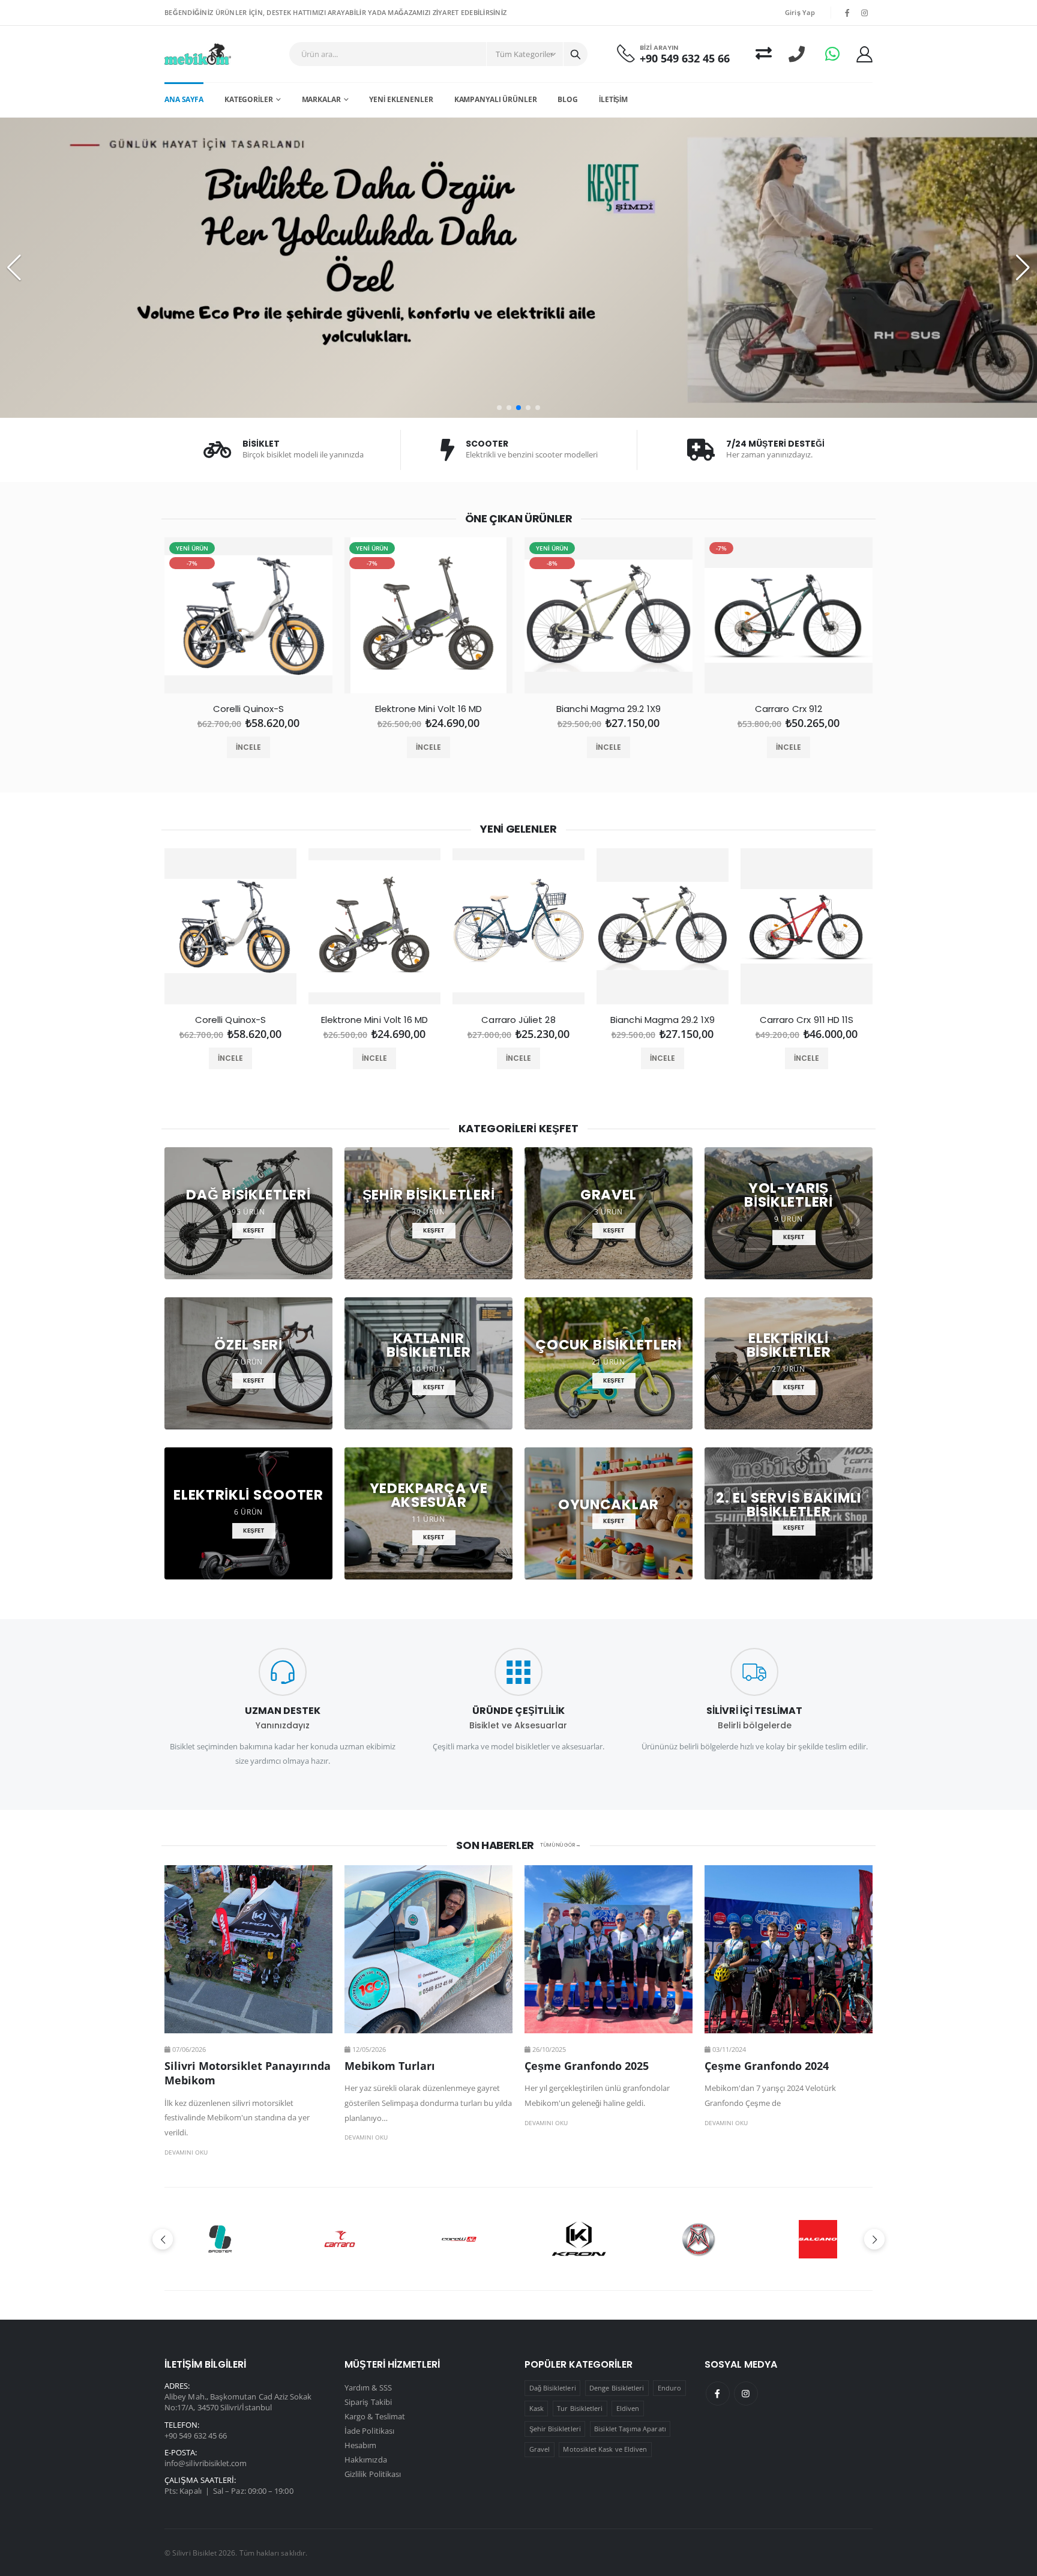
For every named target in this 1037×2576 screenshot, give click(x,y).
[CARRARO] (219, 2239)
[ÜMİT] (818, 2239)
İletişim (613, 99)
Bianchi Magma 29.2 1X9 (609, 709)
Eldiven (628, 2408)
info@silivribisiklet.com (206, 2463)
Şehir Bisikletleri (555, 2429)
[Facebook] (718, 2394)
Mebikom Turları (390, 2066)
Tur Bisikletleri (580, 2408)
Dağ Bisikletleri (553, 2388)
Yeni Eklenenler (401, 99)
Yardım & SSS (368, 2387)
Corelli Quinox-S (248, 709)
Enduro (669, 2388)
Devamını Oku (186, 2152)
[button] (499, 408)
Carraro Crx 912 (789, 709)
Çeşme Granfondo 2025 (587, 2066)
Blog (568, 99)
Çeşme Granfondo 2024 (767, 2066)
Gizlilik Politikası (373, 2474)
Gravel (540, 2449)
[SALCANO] (698, 2239)
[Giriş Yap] (864, 54)
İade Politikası (369, 2431)
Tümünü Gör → (561, 1845)
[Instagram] (746, 2394)
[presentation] (150, 620)
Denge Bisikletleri (617, 2388)
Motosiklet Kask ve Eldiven (605, 2449)
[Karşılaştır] (764, 54)
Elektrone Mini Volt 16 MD (429, 709)
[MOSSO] (578, 2239)
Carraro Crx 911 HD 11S (807, 1020)
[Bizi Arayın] (797, 54)
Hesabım (360, 2445)
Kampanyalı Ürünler (496, 99)
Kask (537, 2408)
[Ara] (576, 54)
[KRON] (459, 2239)
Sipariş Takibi (368, 2402)
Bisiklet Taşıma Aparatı (630, 2429)
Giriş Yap (800, 12)
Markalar (321, 99)
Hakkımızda (366, 2460)
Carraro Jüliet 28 (518, 1020)
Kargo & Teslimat (375, 2416)
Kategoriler (249, 99)
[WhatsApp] (832, 54)
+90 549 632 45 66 (685, 59)
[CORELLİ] (339, 2239)
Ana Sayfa (184, 99)
